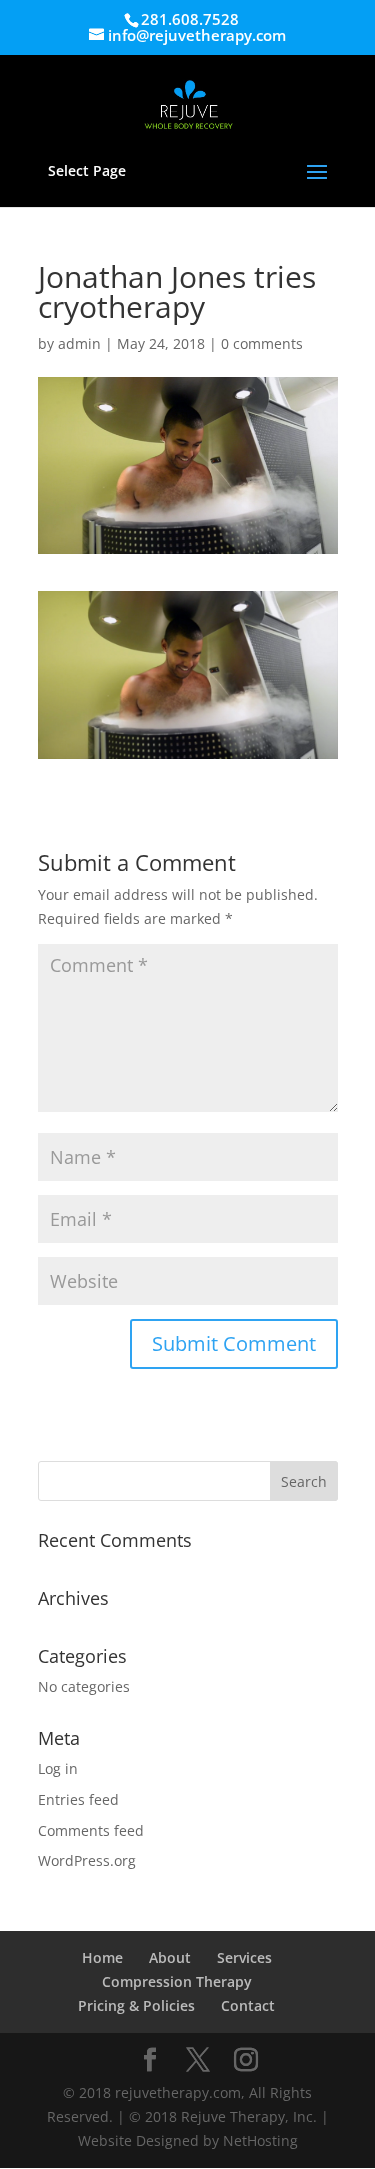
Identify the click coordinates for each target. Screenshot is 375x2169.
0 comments (262, 343)
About (170, 1957)
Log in (58, 1768)
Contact (248, 2005)
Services (244, 1957)
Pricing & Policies (136, 2005)
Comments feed (91, 1830)
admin (79, 343)
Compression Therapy (177, 1981)
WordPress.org (87, 1860)
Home (102, 1957)
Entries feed (78, 1799)
